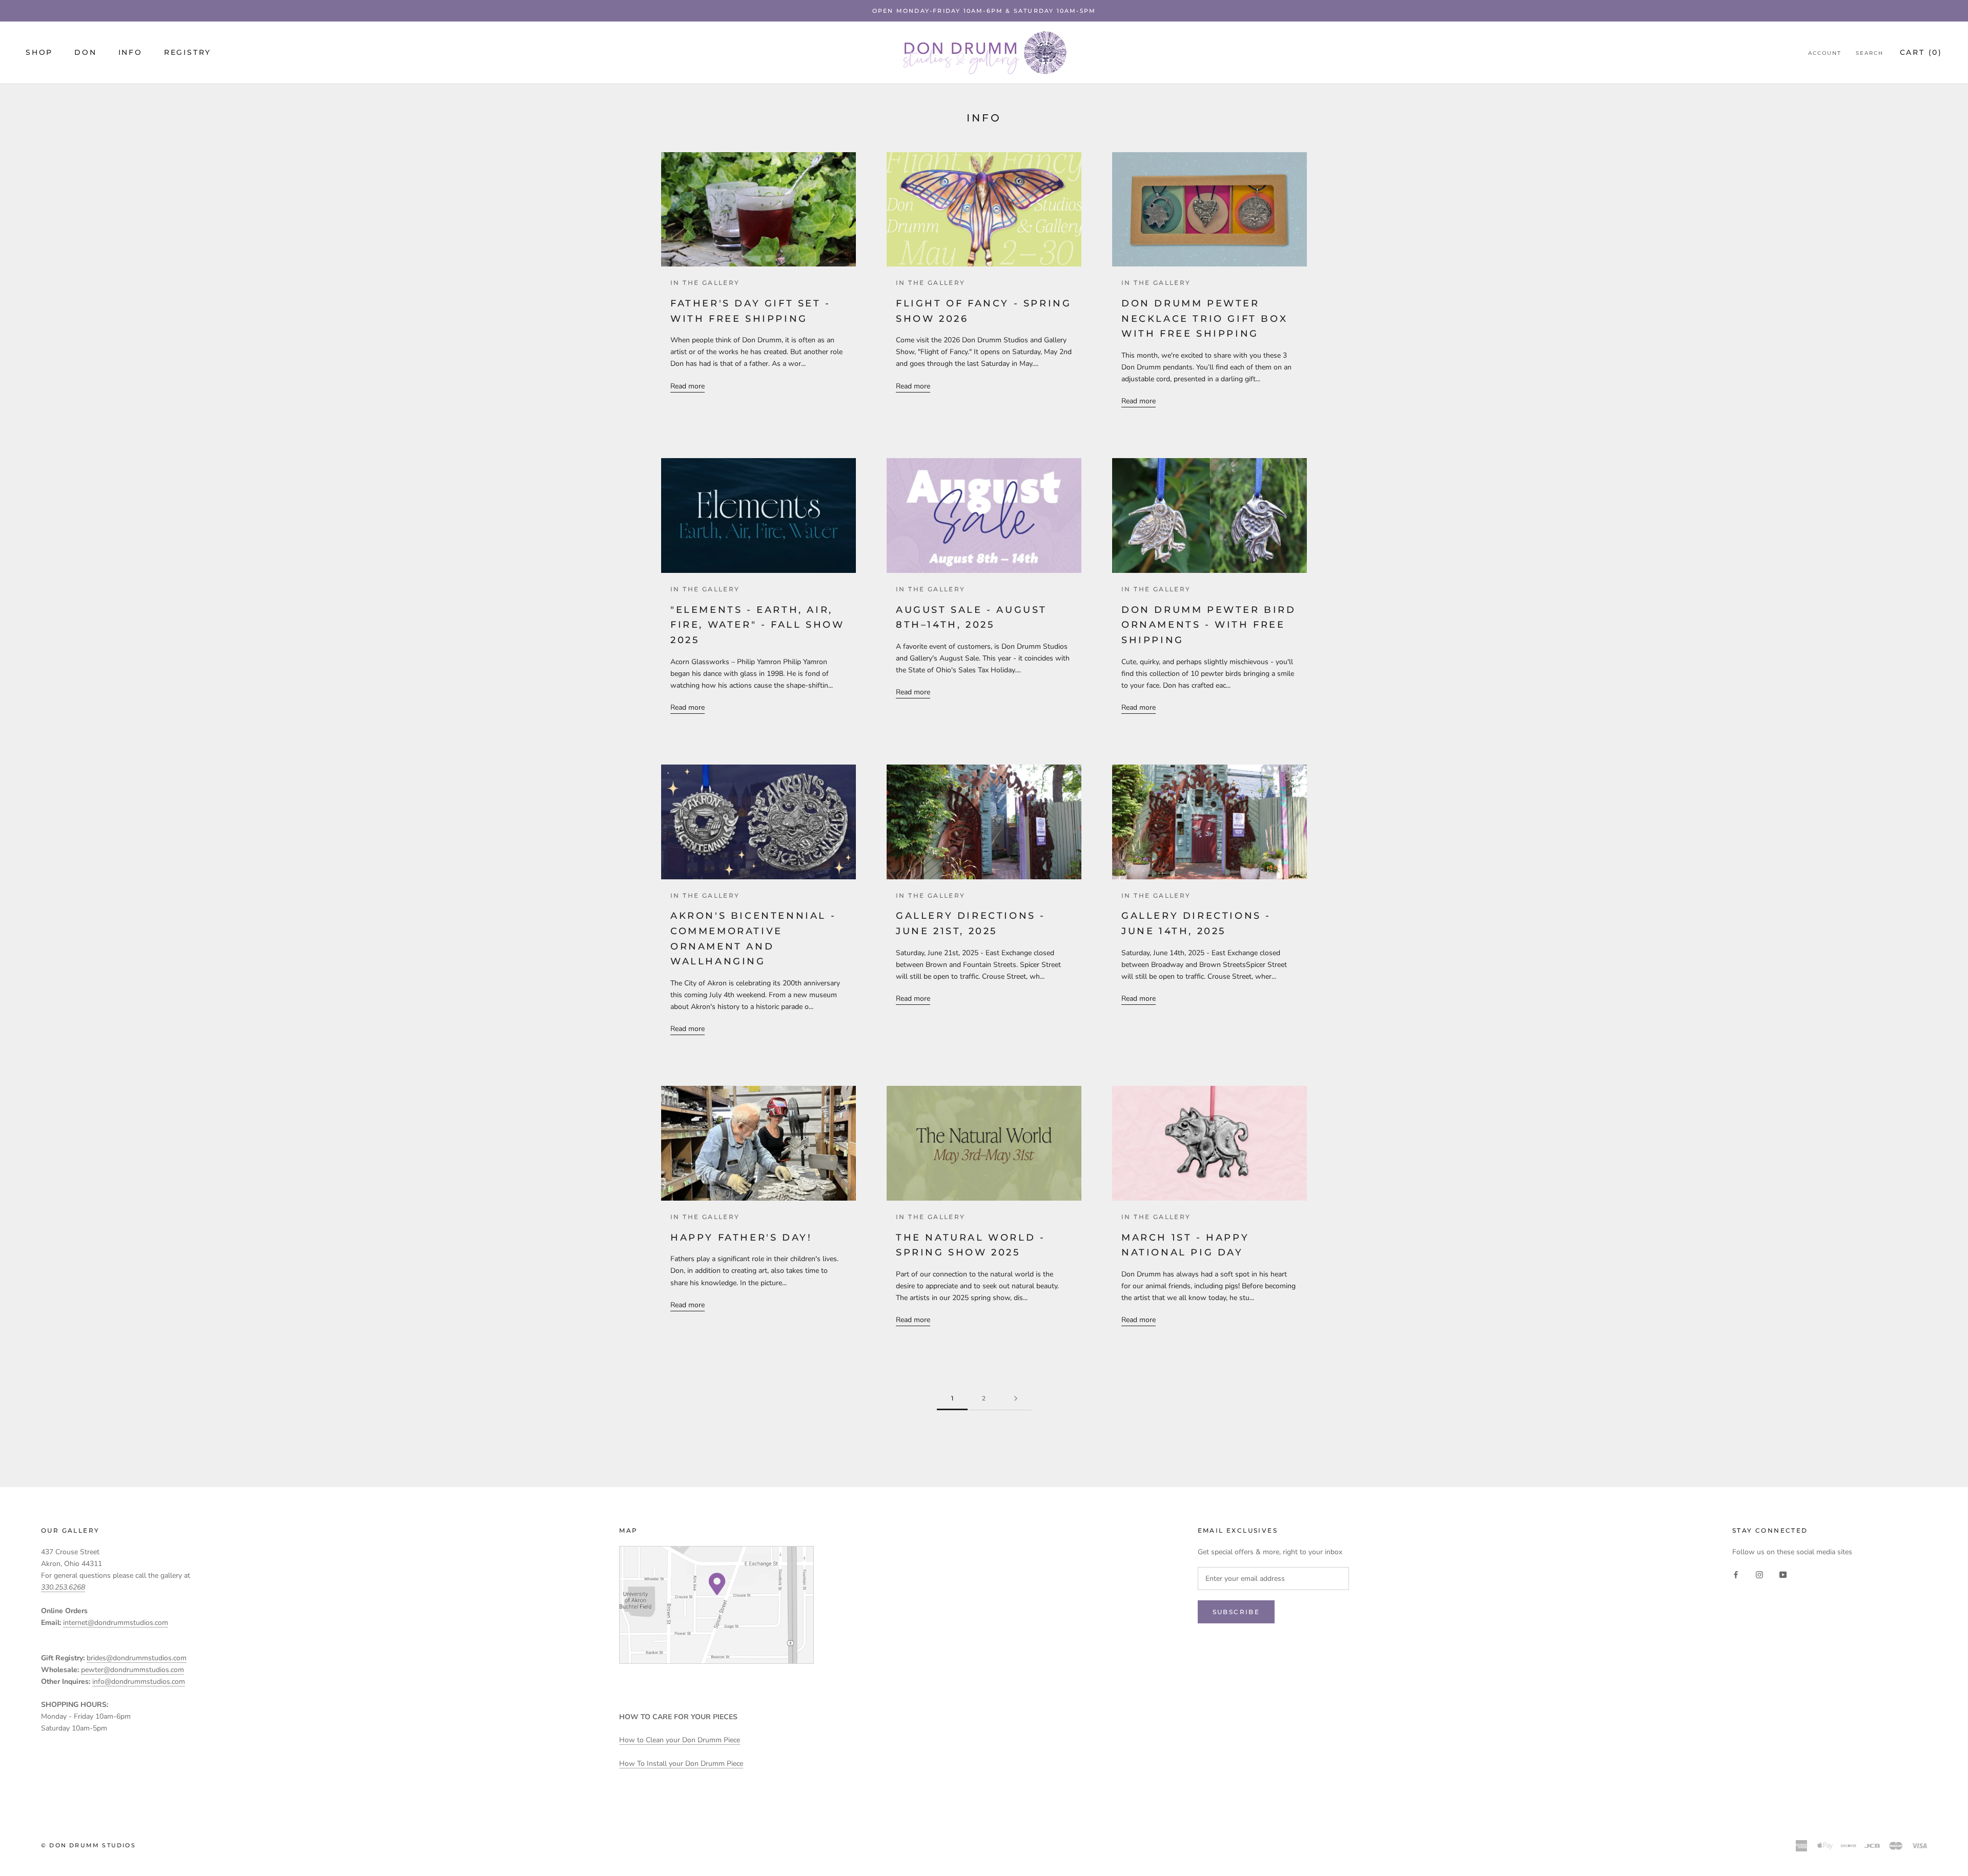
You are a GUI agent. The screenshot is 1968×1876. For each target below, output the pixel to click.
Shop (39, 52)
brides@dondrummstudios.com (137, 1658)
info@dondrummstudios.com (139, 1682)
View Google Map (716, 1605)
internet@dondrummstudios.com (116, 1623)
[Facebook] (1736, 1574)
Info (130, 52)
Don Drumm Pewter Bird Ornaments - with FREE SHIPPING (1209, 625)
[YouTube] (1783, 1574)
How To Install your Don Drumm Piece (681, 1764)
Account (1825, 53)
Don (85, 52)
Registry (188, 52)
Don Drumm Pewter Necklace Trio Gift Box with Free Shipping (1204, 318)
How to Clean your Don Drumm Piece (680, 1740)
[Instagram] (1759, 1574)
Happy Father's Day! (741, 1238)
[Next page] (1016, 1399)
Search (1870, 53)
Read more (688, 386)
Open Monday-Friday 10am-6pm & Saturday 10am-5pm (984, 11)
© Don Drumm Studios (88, 1845)
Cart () (1921, 52)
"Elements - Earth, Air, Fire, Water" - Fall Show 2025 (757, 625)
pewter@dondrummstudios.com (132, 1670)
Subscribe (1236, 1612)
